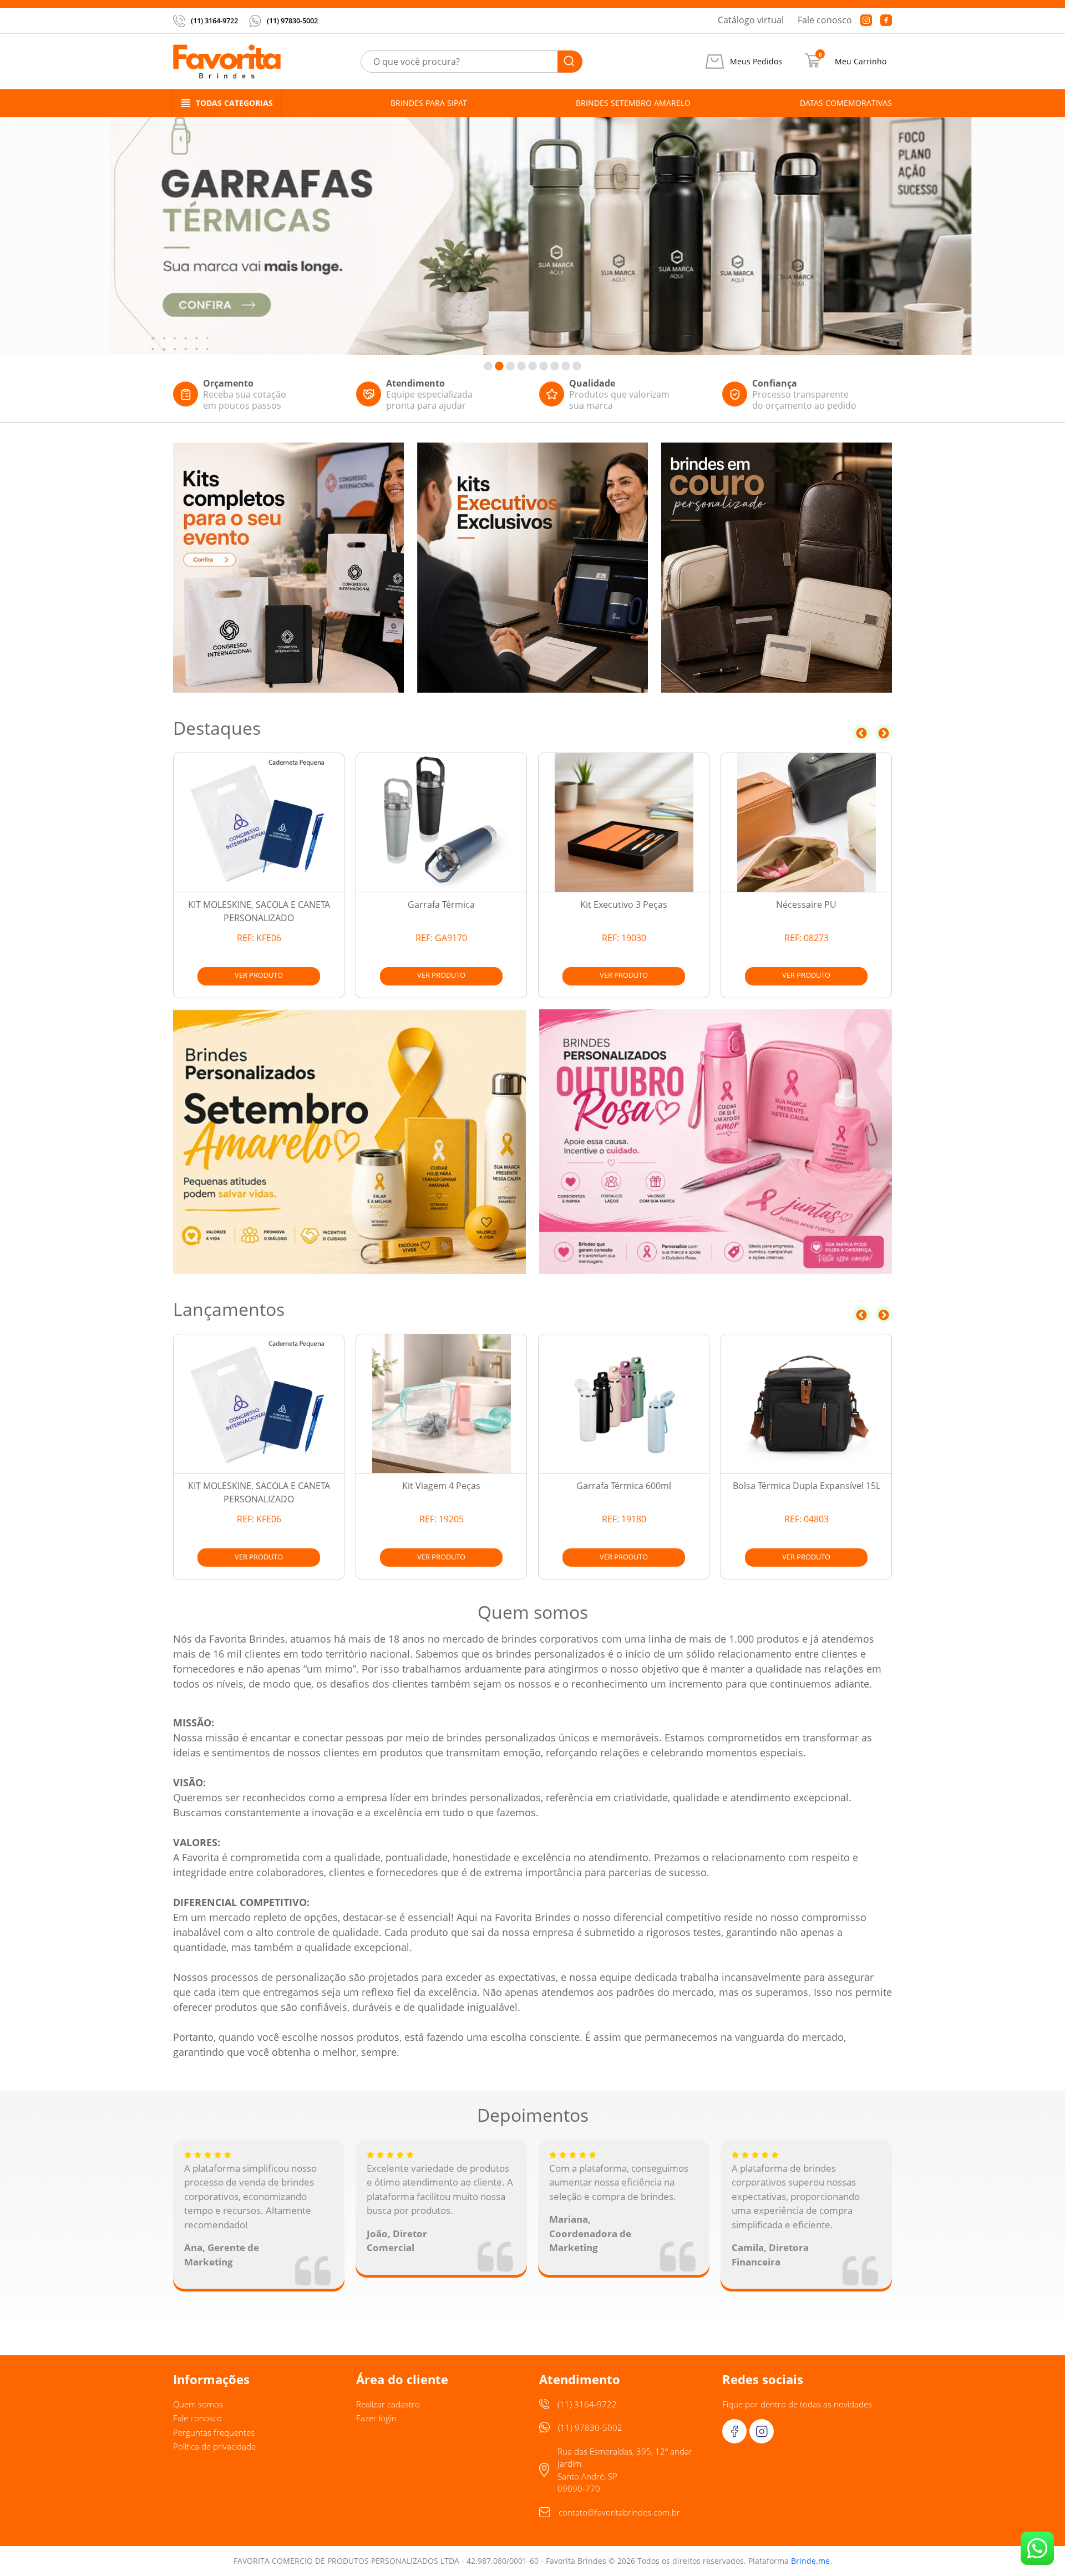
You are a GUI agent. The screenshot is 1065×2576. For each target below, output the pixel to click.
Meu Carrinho (861, 62)
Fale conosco (825, 20)
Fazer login (376, 2418)
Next (884, 733)
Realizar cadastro (388, 2404)
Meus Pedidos (756, 62)
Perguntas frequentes (214, 2432)
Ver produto (259, 975)
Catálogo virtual (751, 20)
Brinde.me (810, 2561)
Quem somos (198, 2404)
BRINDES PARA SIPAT (429, 103)
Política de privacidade (214, 2446)
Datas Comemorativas (846, 103)
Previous (861, 733)
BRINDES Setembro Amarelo (633, 103)
